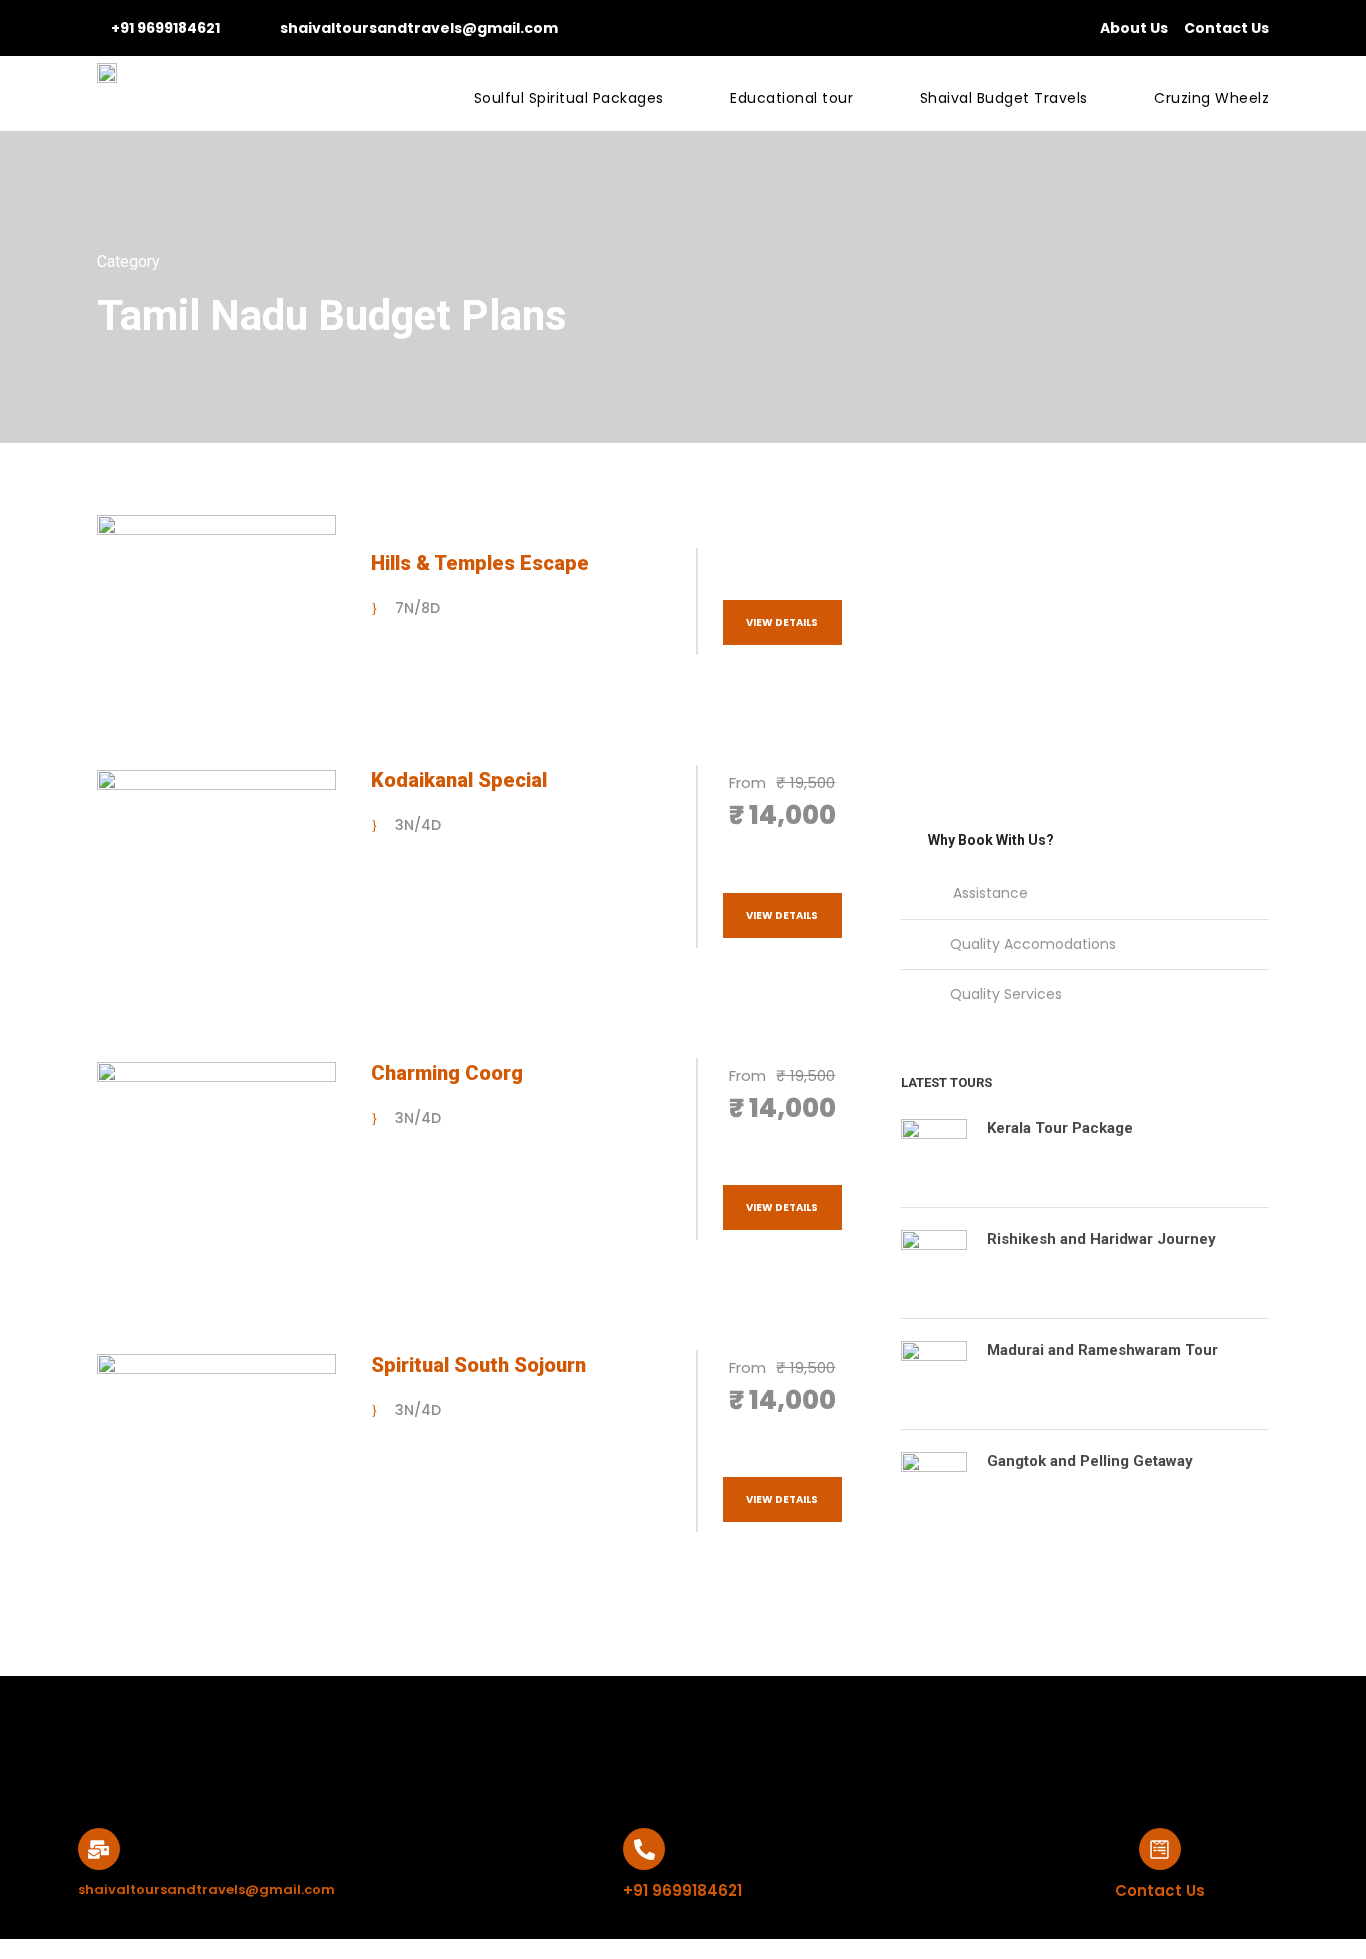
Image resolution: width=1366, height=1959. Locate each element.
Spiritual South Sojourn (478, 1365)
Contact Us (1226, 28)
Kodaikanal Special (459, 780)
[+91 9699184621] (644, 1849)
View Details (782, 622)
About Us (1134, 28)
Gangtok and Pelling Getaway (1090, 1461)
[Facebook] (649, 1731)
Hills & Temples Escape (480, 563)
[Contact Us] (1160, 1849)
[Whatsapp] (787, 1731)
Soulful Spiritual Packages (569, 98)
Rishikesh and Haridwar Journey (1101, 1239)
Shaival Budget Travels (1004, 98)
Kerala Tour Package (1060, 1128)
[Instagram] (580, 1731)
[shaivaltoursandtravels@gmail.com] (99, 1849)
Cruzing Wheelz (1211, 98)
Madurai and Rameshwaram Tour (1102, 1350)
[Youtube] (718, 1731)
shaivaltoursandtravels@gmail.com (419, 28)
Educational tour (791, 98)
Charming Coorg (447, 1073)
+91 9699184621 (165, 28)
